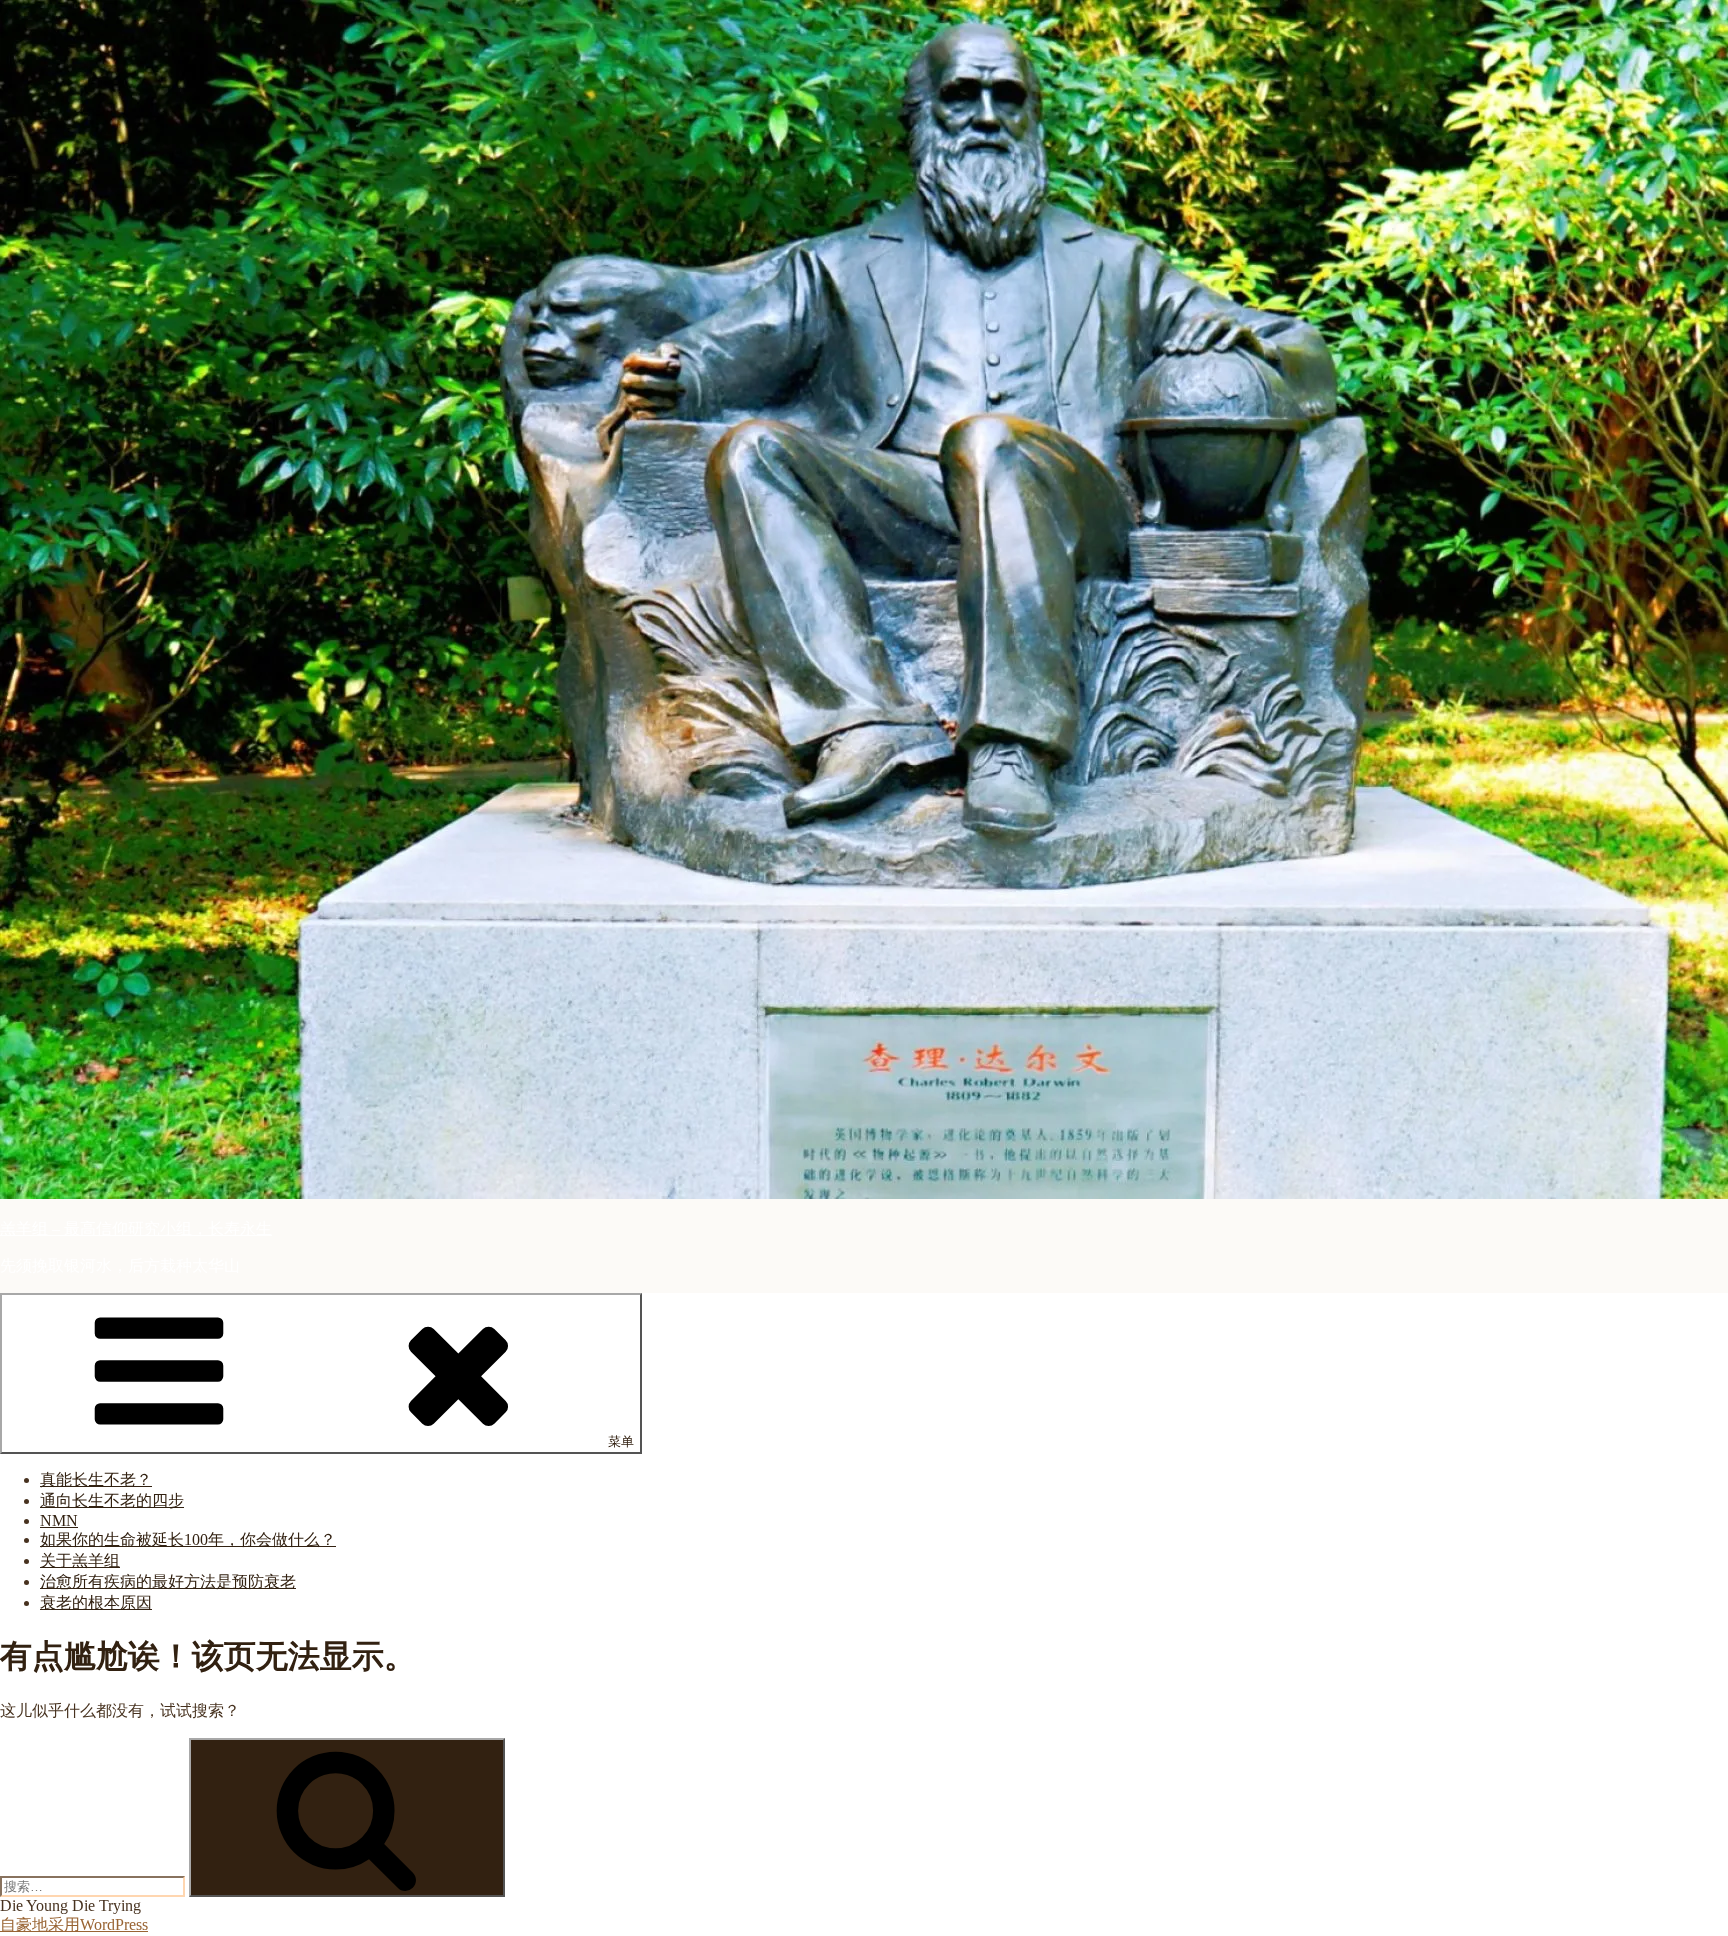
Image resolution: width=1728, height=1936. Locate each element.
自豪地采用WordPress (74, 1924)
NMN (59, 1520)
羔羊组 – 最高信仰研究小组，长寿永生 (136, 1228)
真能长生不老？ (96, 1479)
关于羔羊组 (80, 1560)
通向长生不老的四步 (112, 1500)
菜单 (621, 1441)
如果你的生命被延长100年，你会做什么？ (188, 1539)
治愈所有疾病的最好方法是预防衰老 (168, 1581)
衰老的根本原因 (96, 1602)
